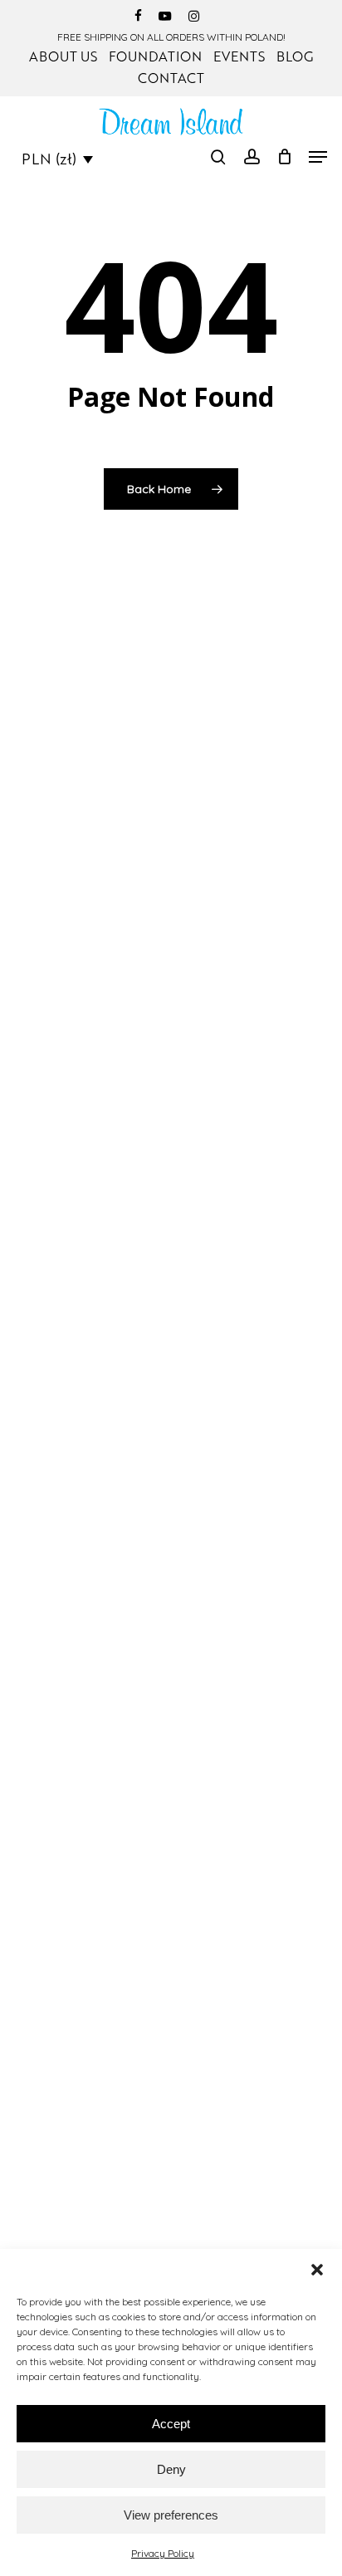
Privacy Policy (163, 2553)
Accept (171, 2424)
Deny (171, 2469)
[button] (317, 2270)
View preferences (171, 2515)
